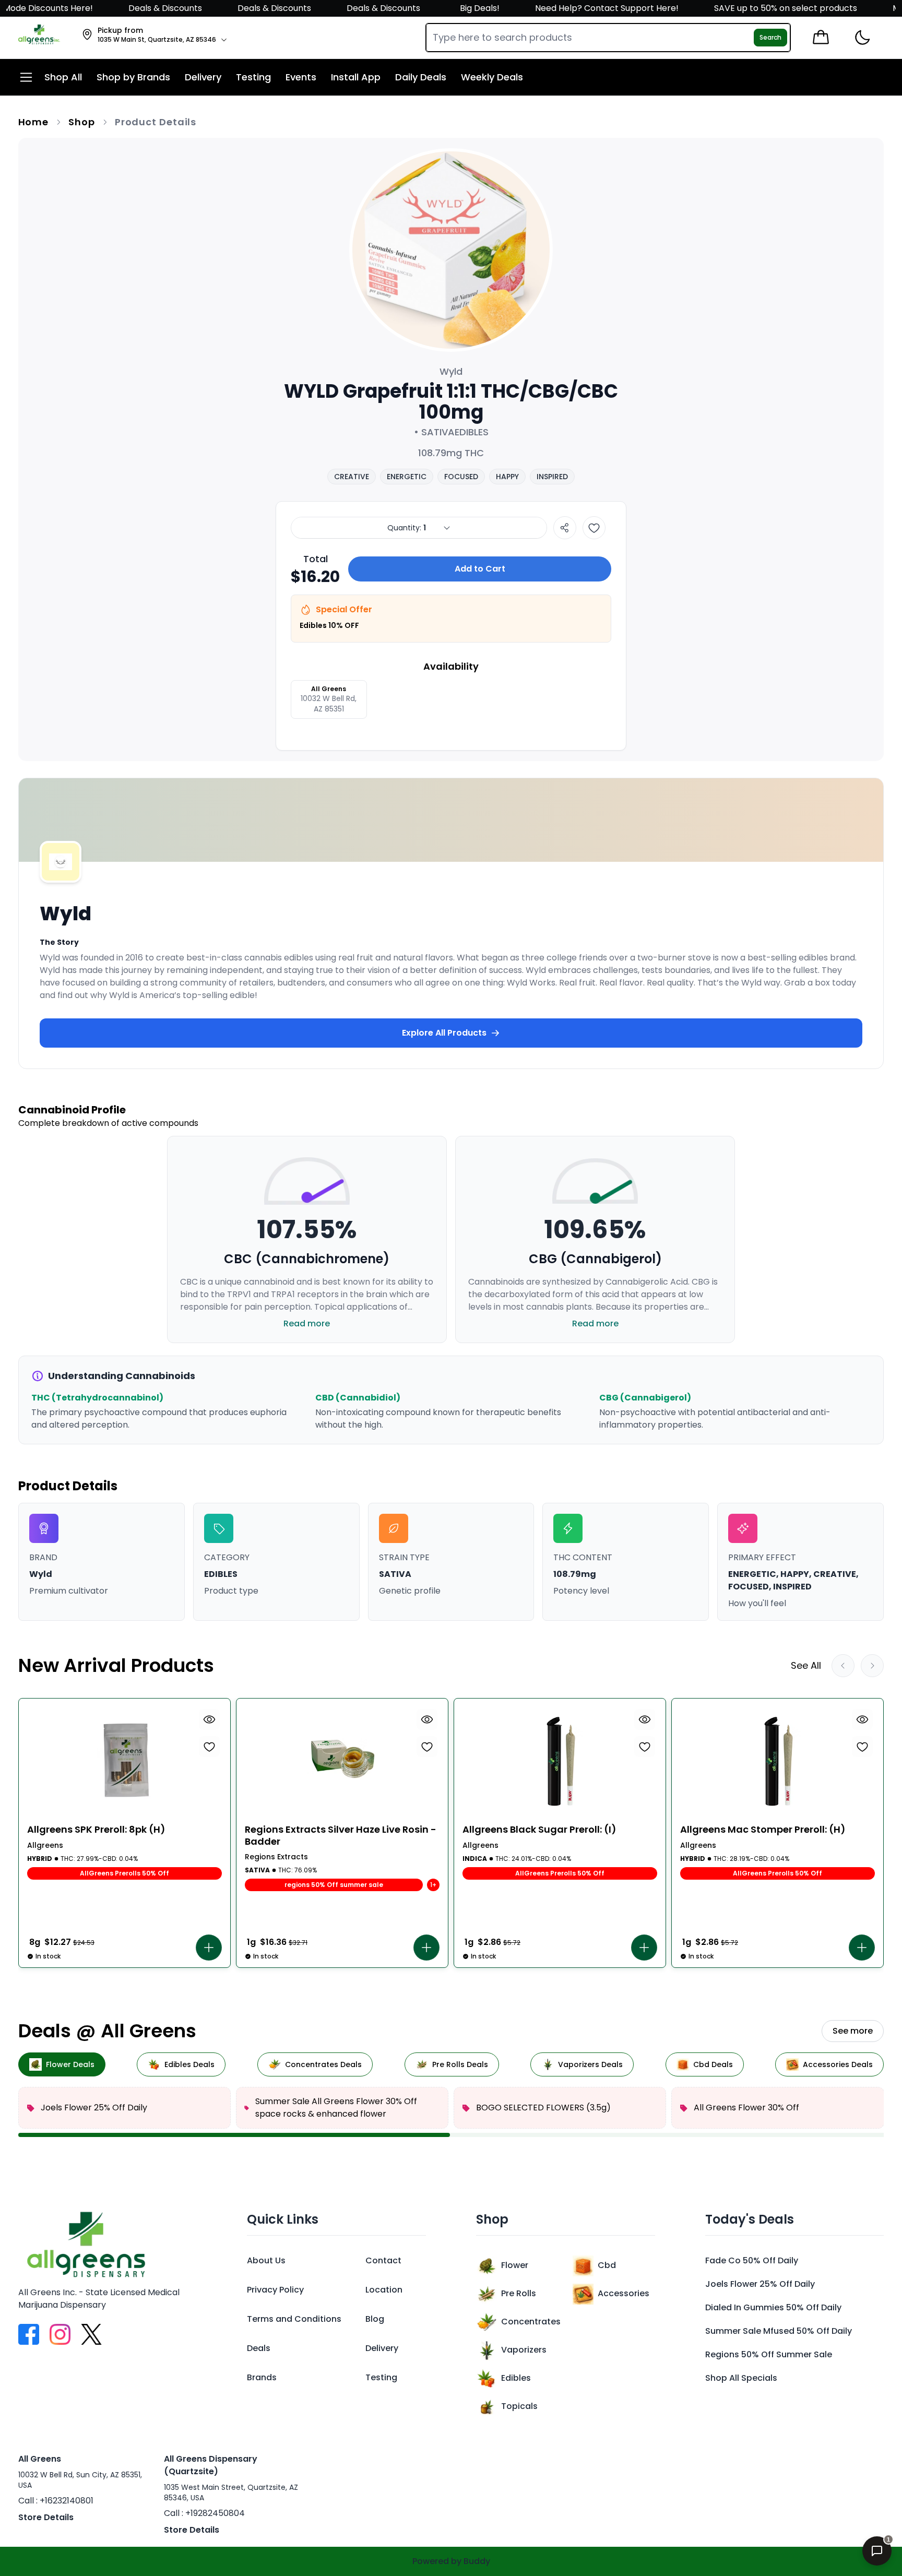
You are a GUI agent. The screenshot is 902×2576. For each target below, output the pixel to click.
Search (770, 37)
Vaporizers (524, 2350)
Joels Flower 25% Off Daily (760, 2284)
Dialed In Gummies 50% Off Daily (773, 2307)
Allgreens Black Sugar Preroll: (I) (539, 1830)
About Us (266, 2260)
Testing (381, 2377)
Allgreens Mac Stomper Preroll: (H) (763, 1830)
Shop (82, 122)
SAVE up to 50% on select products (740, 8)
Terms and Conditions (294, 2319)
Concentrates (531, 2322)
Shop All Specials (741, 2378)
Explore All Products (444, 1033)
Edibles (516, 2378)
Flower (515, 2265)
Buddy (477, 2561)
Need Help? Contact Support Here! (562, 8)
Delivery (382, 2348)
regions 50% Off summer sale (769, 2354)
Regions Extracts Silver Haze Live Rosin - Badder (341, 1836)
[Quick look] (209, 1719)
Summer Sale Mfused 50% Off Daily (779, 2331)
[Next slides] (872, 1666)
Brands (262, 2377)
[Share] (565, 528)
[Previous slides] (843, 1666)
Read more (307, 1323)
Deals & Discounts (119, 8)
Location (384, 2290)
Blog (375, 2319)
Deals (259, 2348)
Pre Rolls (519, 2293)
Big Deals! (434, 8)
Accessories (624, 2293)
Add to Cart (480, 569)
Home (34, 122)
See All (806, 1665)
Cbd (607, 2265)
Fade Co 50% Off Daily (752, 2260)
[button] (209, 1948)
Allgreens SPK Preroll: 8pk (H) (96, 1830)
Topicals (519, 2406)
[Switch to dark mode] (862, 38)
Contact (383, 2260)
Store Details (46, 2517)
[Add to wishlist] (594, 528)
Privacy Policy (275, 2290)
